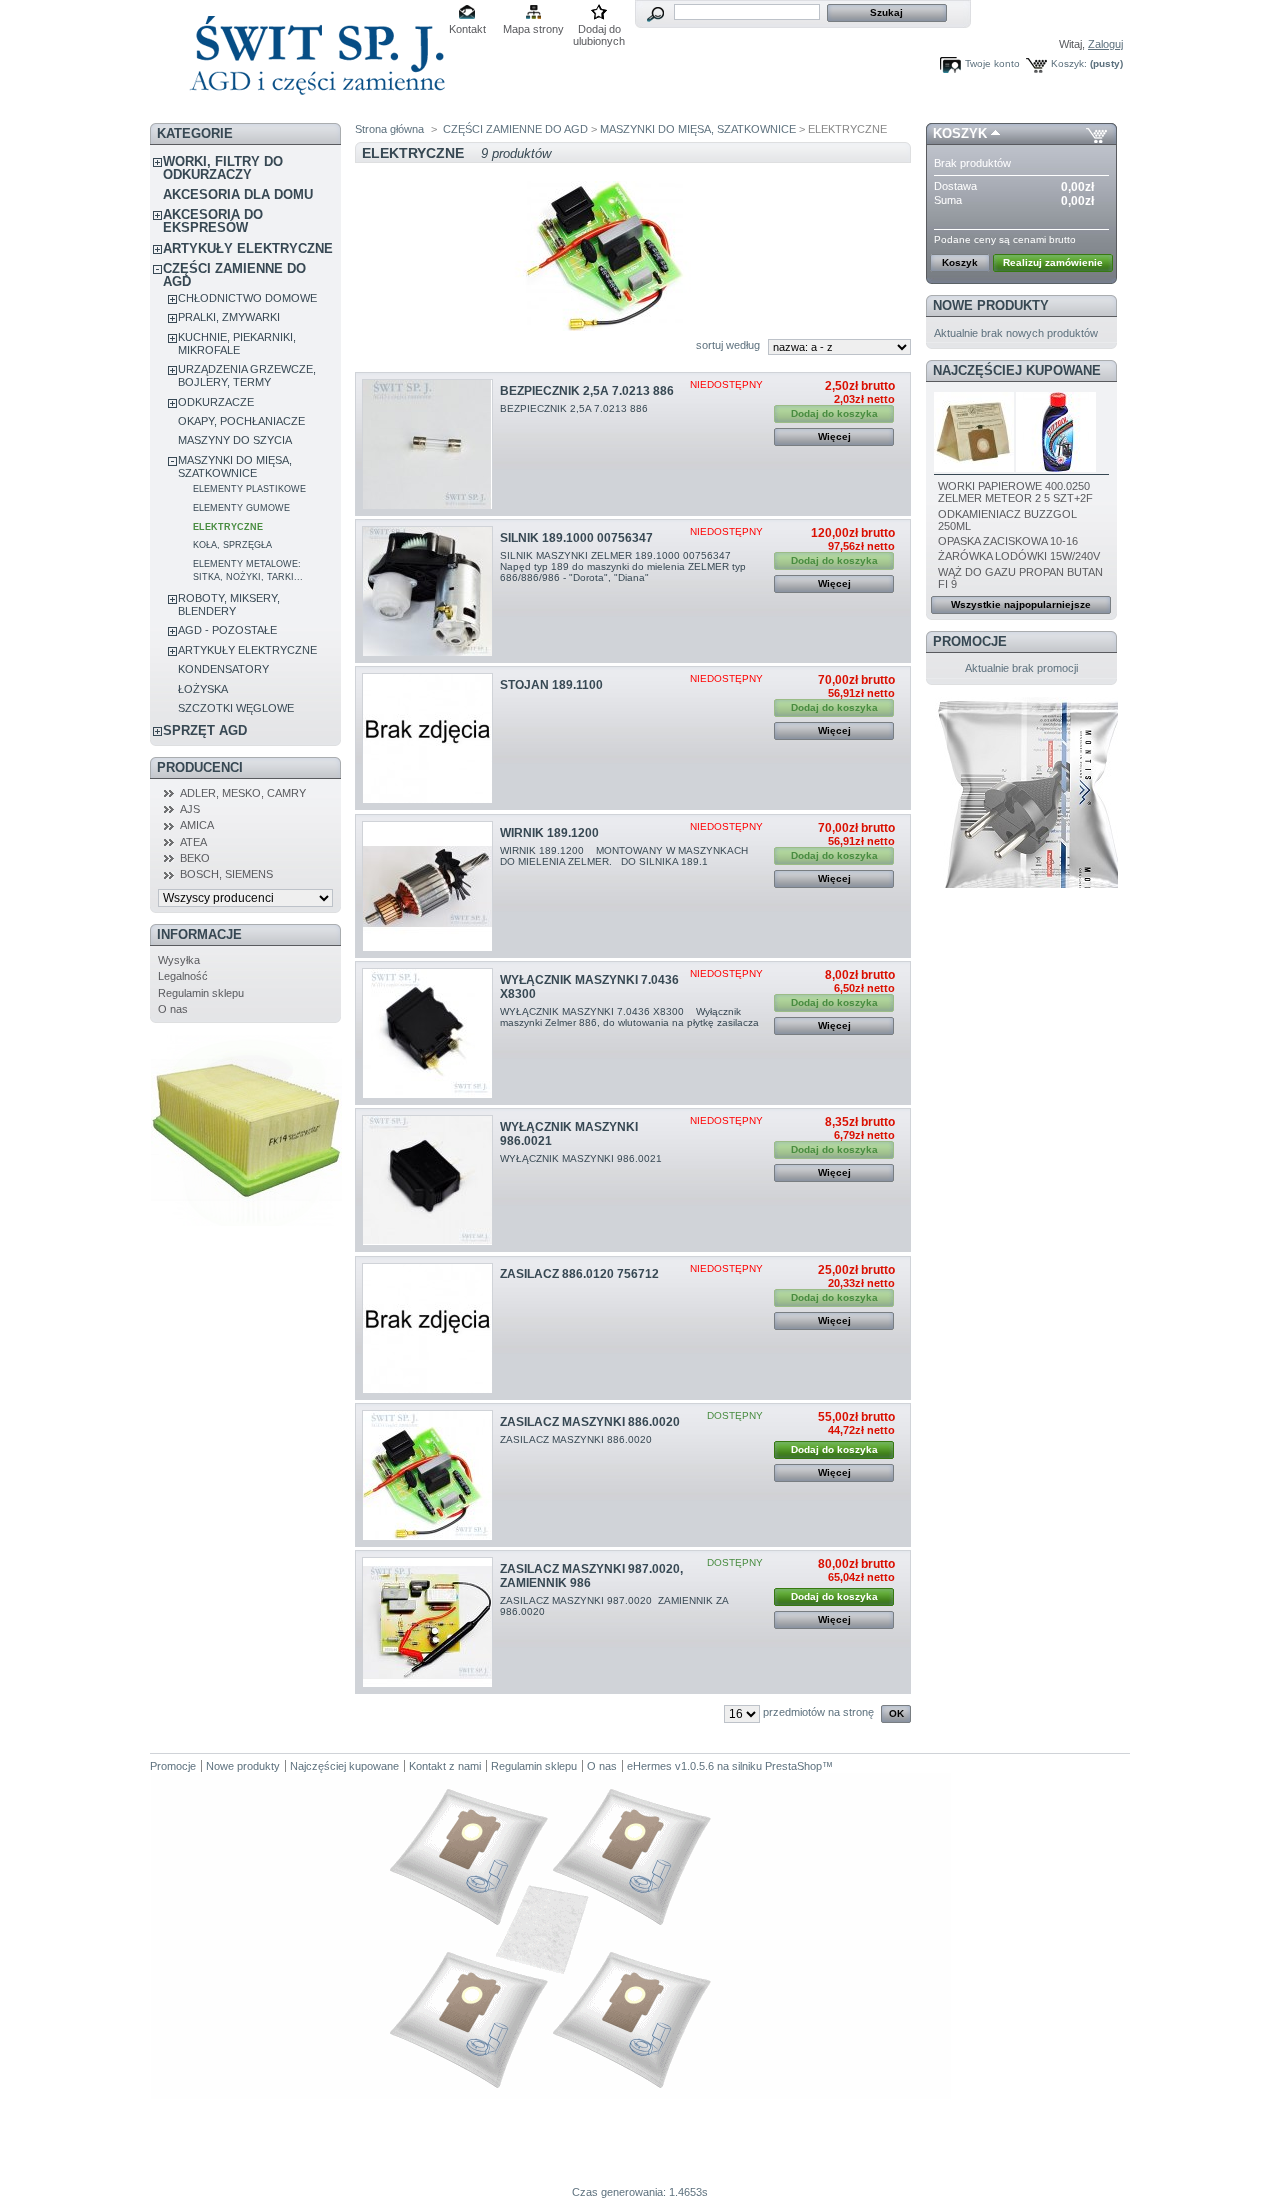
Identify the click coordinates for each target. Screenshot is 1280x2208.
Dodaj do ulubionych (599, 30)
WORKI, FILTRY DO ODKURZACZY (223, 168)
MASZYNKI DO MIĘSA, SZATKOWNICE (235, 466)
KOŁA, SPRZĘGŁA (232, 545)
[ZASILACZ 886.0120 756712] (427, 1328)
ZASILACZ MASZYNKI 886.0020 (590, 1422)
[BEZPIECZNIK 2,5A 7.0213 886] (427, 444)
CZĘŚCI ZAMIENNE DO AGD (234, 275)
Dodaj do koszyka (834, 1449)
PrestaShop (793, 1766)
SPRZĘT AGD (205, 730)
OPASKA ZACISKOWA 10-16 (1008, 541)
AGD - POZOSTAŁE (227, 630)
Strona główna (389, 129)
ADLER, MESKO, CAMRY (243, 793)
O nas (173, 1009)
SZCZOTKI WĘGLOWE (236, 708)
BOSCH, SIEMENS (226, 874)
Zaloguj (1105, 44)
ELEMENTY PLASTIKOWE (249, 489)
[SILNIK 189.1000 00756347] (427, 591)
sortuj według (728, 345)
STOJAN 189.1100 (551, 685)
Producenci (200, 767)
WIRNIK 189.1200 (549, 833)
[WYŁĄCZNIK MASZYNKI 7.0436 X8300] (427, 1033)
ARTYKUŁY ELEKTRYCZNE (248, 248)
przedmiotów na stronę (818, 1712)
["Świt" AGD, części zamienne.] (314, 109)
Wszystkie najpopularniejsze (1021, 604)
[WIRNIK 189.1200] (427, 886)
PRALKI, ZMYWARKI (229, 317)
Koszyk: (1069, 63)
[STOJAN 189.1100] (427, 738)
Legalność (183, 976)
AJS (190, 809)
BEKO (195, 858)
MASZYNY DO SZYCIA (235, 440)
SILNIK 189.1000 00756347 (576, 538)
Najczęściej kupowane (1017, 370)
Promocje (970, 641)
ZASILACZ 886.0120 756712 (579, 1274)
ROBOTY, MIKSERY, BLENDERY (229, 604)
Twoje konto (992, 63)
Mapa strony (533, 29)
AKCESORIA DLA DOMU (238, 194)
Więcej (834, 436)
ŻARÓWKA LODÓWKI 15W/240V (1019, 556)
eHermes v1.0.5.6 (670, 1766)
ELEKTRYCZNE (228, 527)
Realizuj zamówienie (1053, 262)
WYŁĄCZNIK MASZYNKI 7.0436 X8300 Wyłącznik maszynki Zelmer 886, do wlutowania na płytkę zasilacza (629, 1022)
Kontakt (467, 29)
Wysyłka (179, 960)
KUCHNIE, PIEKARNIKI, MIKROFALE (237, 343)
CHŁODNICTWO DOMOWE (247, 298)
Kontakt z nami (445, 1766)
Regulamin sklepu (201, 993)
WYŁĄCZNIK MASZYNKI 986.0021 (582, 1158)
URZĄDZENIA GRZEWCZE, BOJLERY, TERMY (247, 375)
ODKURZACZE (216, 402)
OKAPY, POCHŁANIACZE (241, 421)
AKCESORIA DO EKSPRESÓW (213, 221)
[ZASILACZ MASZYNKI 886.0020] (427, 1475)
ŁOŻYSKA (203, 689)
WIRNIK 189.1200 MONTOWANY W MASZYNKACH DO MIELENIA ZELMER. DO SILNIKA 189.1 (624, 856)
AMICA (197, 825)
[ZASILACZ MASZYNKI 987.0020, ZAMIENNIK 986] (427, 1622)
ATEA (193, 842)
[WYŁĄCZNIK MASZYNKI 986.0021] (427, 1180)
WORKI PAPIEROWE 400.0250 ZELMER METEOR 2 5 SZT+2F (1015, 492)
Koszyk (960, 133)
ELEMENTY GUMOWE (241, 508)
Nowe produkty (991, 305)
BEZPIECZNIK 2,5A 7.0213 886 (587, 391)
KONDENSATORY (223, 669)
